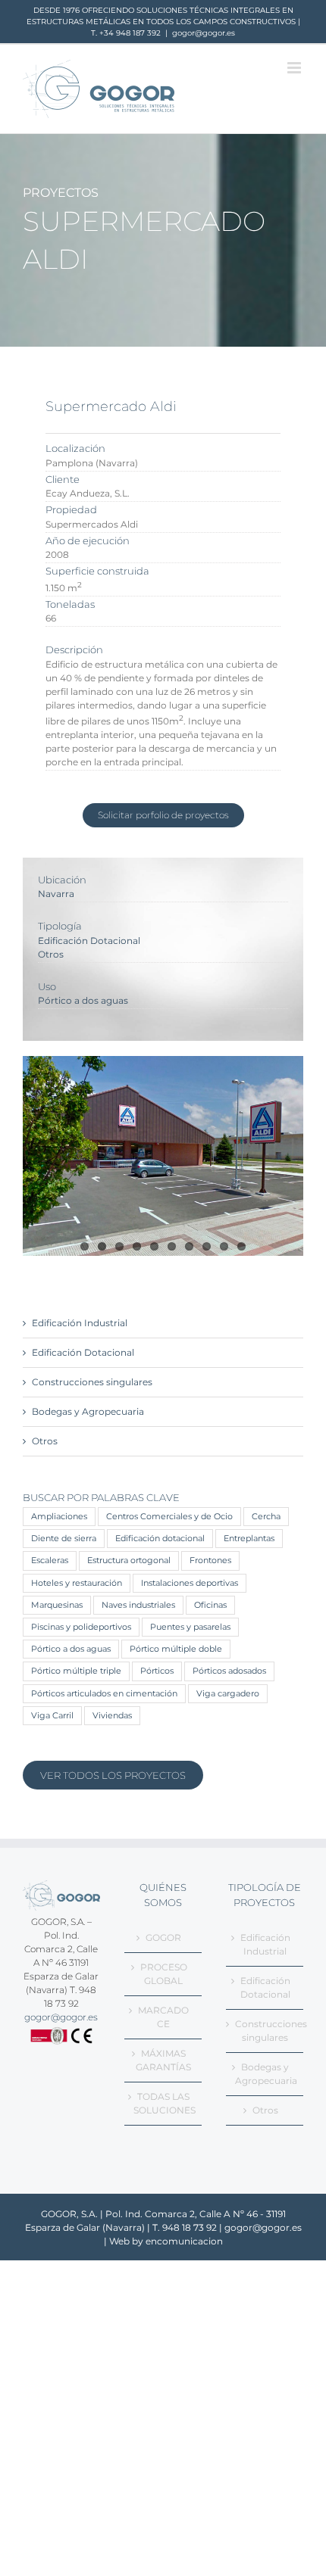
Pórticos (157, 1671)
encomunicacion (184, 2241)
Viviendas (112, 1716)
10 (241, 1246)
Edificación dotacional (160, 1539)
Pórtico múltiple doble (176, 1649)
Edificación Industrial (80, 1323)
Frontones (210, 1561)
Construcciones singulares (92, 1382)
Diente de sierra (64, 1539)
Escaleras (50, 1561)
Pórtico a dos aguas (83, 1000)
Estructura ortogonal (129, 1561)
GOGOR (163, 1937)
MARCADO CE (163, 2017)
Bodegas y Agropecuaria (88, 1411)
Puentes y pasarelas (190, 1627)
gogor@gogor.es (204, 33)
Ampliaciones (59, 1517)
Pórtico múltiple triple (76, 1671)
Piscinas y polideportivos (81, 1627)
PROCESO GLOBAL (164, 1974)
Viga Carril (52, 1716)
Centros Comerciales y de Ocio (169, 1517)
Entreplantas (249, 1539)
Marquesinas (57, 1605)
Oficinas (210, 1605)
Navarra (56, 894)
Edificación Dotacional (89, 941)
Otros (51, 954)
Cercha (266, 1517)
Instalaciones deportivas (190, 1583)
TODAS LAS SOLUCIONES (164, 2103)
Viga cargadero (228, 1694)
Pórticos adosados (229, 1671)
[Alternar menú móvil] (295, 68)
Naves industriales (138, 1605)
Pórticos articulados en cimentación (104, 1694)
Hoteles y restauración (77, 1583)
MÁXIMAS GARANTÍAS (163, 2060)
